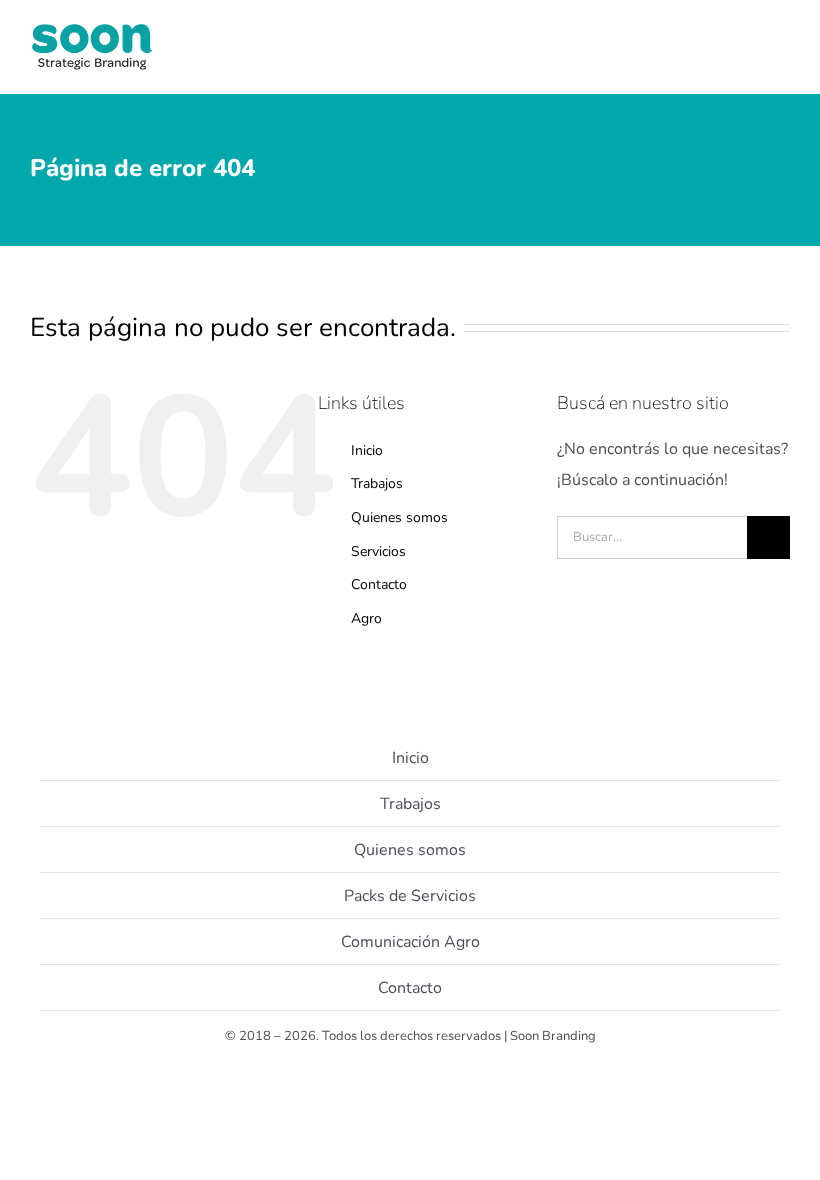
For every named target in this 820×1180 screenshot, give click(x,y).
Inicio (367, 450)
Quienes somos (399, 517)
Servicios (378, 551)
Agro (366, 618)
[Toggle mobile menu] (782, 60)
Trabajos (377, 483)
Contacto (379, 584)
